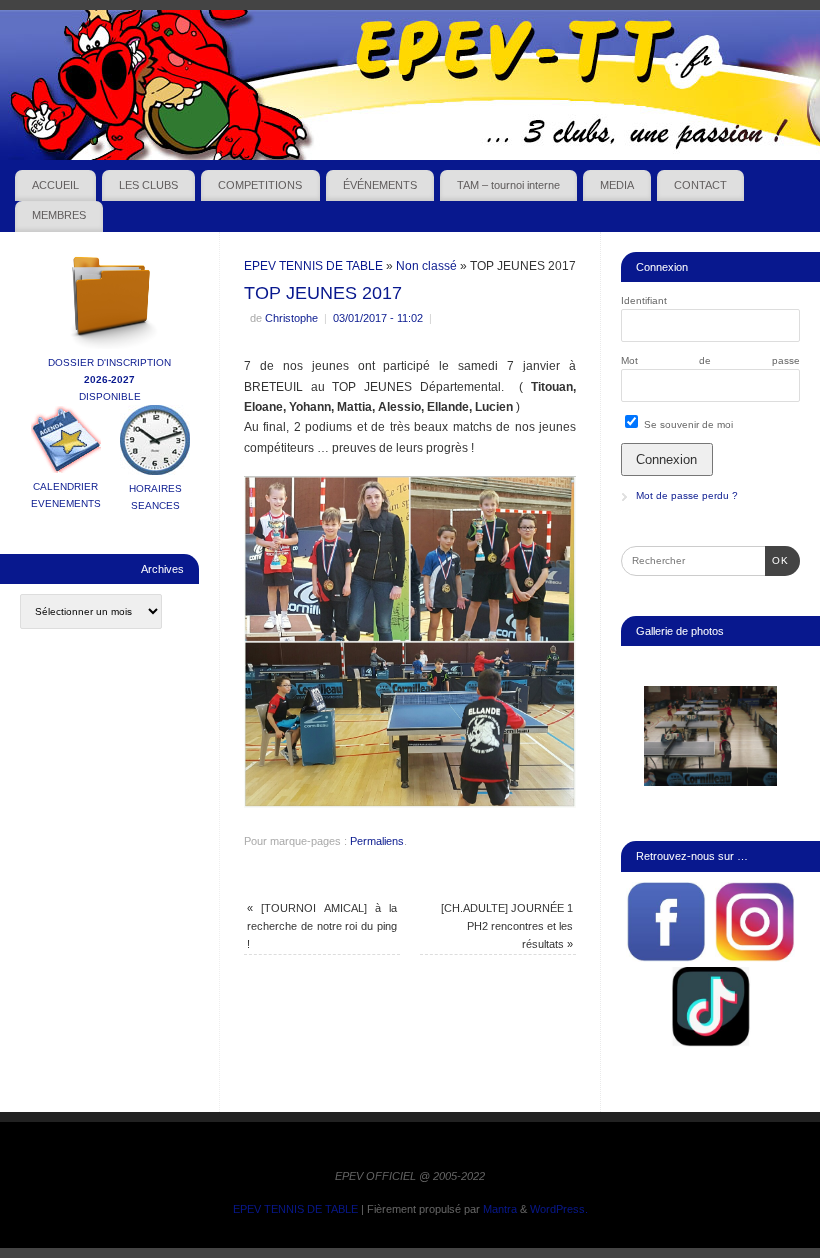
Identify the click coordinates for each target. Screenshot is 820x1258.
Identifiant (644, 300)
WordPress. (559, 1209)
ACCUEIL (55, 185)
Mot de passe (710, 360)
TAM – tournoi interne (508, 185)
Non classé (426, 266)
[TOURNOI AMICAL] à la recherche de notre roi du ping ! (321, 926)
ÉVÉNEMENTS (380, 185)
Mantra (500, 1209)
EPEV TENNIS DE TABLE (313, 266)
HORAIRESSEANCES (155, 497)
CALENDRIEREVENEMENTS (66, 495)
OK (777, 560)
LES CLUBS (148, 185)
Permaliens (377, 841)
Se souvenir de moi (687, 424)
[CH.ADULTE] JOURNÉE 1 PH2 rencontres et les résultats (507, 926)
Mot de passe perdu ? (687, 495)
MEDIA (617, 185)
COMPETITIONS (260, 185)
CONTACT (700, 185)
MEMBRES (59, 215)
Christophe (291, 318)
